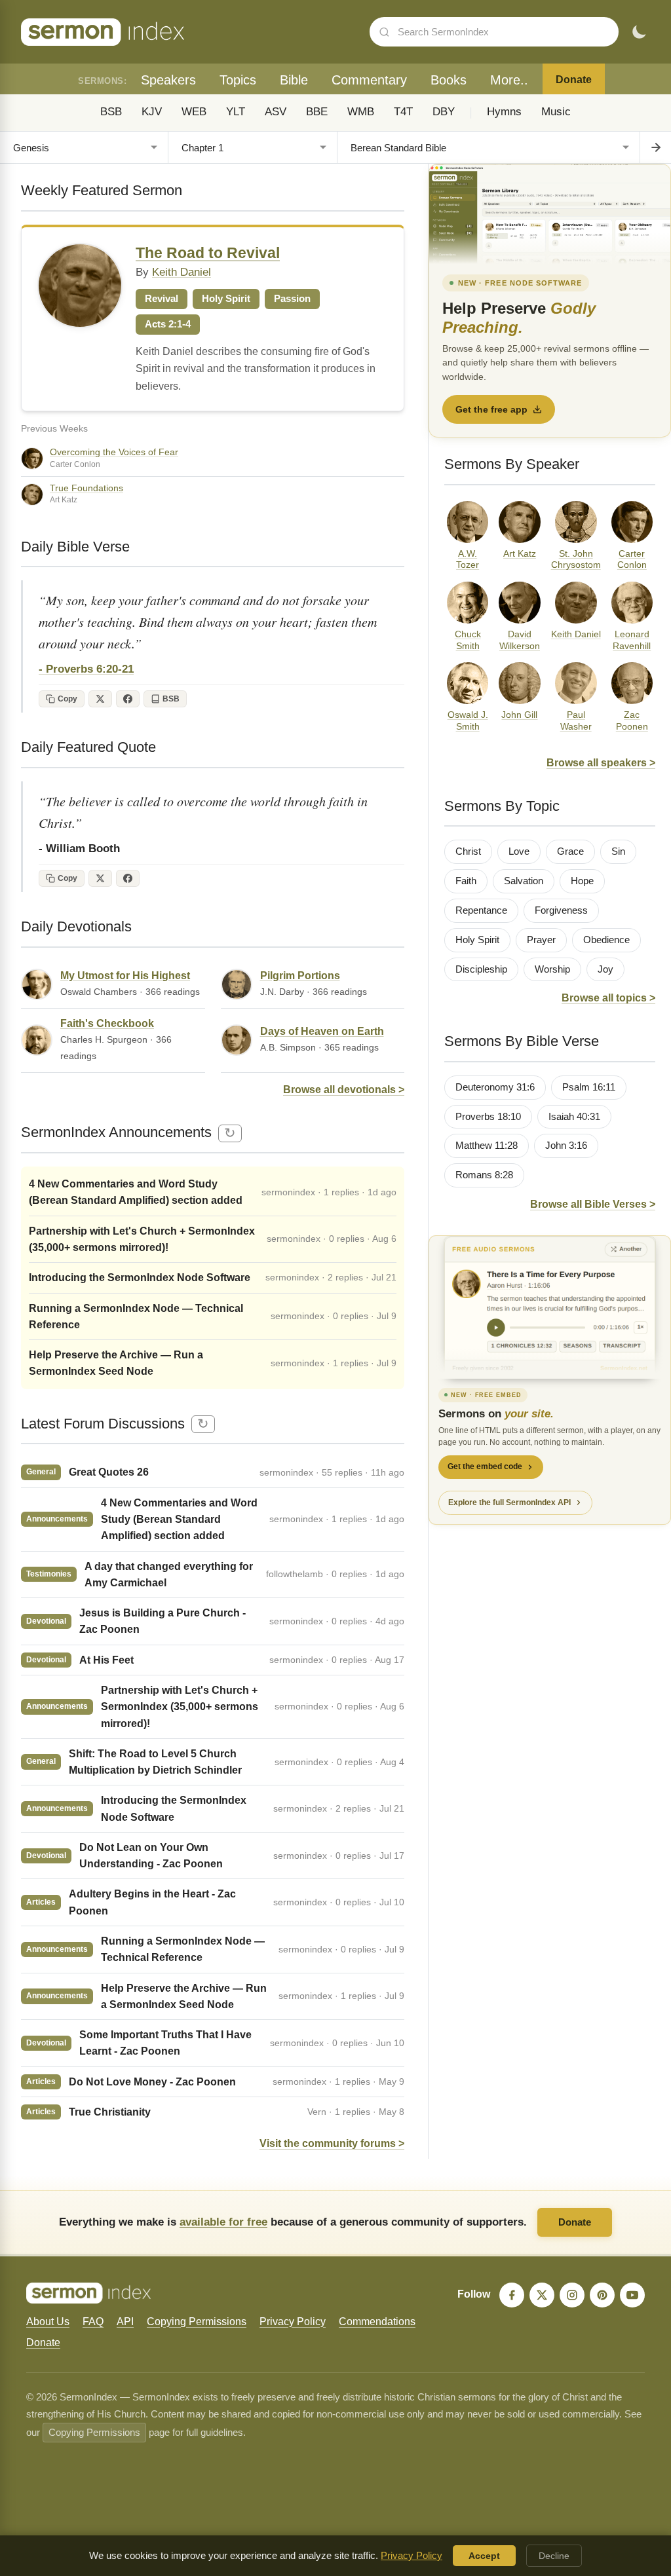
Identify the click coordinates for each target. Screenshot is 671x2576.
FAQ (93, 2322)
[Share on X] (100, 699)
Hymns (504, 112)
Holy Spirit (477, 940)
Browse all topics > (608, 998)
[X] (542, 2295)
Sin (618, 851)
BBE (317, 112)
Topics (238, 80)
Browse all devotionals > (344, 1090)
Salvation (524, 881)
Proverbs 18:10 (488, 1117)
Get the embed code (485, 1466)
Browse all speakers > (601, 763)
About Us (48, 2322)
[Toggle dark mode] (639, 32)
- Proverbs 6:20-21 (86, 669)
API (125, 2322)
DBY (444, 112)
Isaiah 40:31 (574, 1117)
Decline (554, 2556)
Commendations (377, 2322)
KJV (152, 112)
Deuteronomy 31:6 (495, 1087)
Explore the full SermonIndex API (509, 1503)
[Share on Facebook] (128, 699)
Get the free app (491, 409)
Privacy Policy (293, 2322)
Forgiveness (561, 910)
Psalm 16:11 (589, 1087)
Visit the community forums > (332, 2143)
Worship (552, 969)
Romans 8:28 (484, 1175)
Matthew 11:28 (487, 1146)
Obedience (606, 940)
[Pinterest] (602, 2295)
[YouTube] (632, 2295)
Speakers (168, 80)
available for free (223, 2222)
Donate (574, 80)
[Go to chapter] (655, 147)
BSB (111, 112)
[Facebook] (512, 2295)
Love (519, 851)
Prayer (541, 940)
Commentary (369, 80)
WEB (194, 112)
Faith (466, 881)
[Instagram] (572, 2295)
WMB (361, 112)
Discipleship (481, 969)
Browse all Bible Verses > (593, 1204)
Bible (294, 80)
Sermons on (496, 1414)
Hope (582, 881)
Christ (468, 851)
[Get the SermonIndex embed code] (550, 1307)
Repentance (481, 910)
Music (556, 112)
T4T (403, 112)
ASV (276, 112)
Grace (570, 851)
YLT (236, 112)
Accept (484, 2556)
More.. (509, 80)
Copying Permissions (197, 2322)
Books (449, 80)
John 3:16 (566, 1146)
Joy (605, 969)
